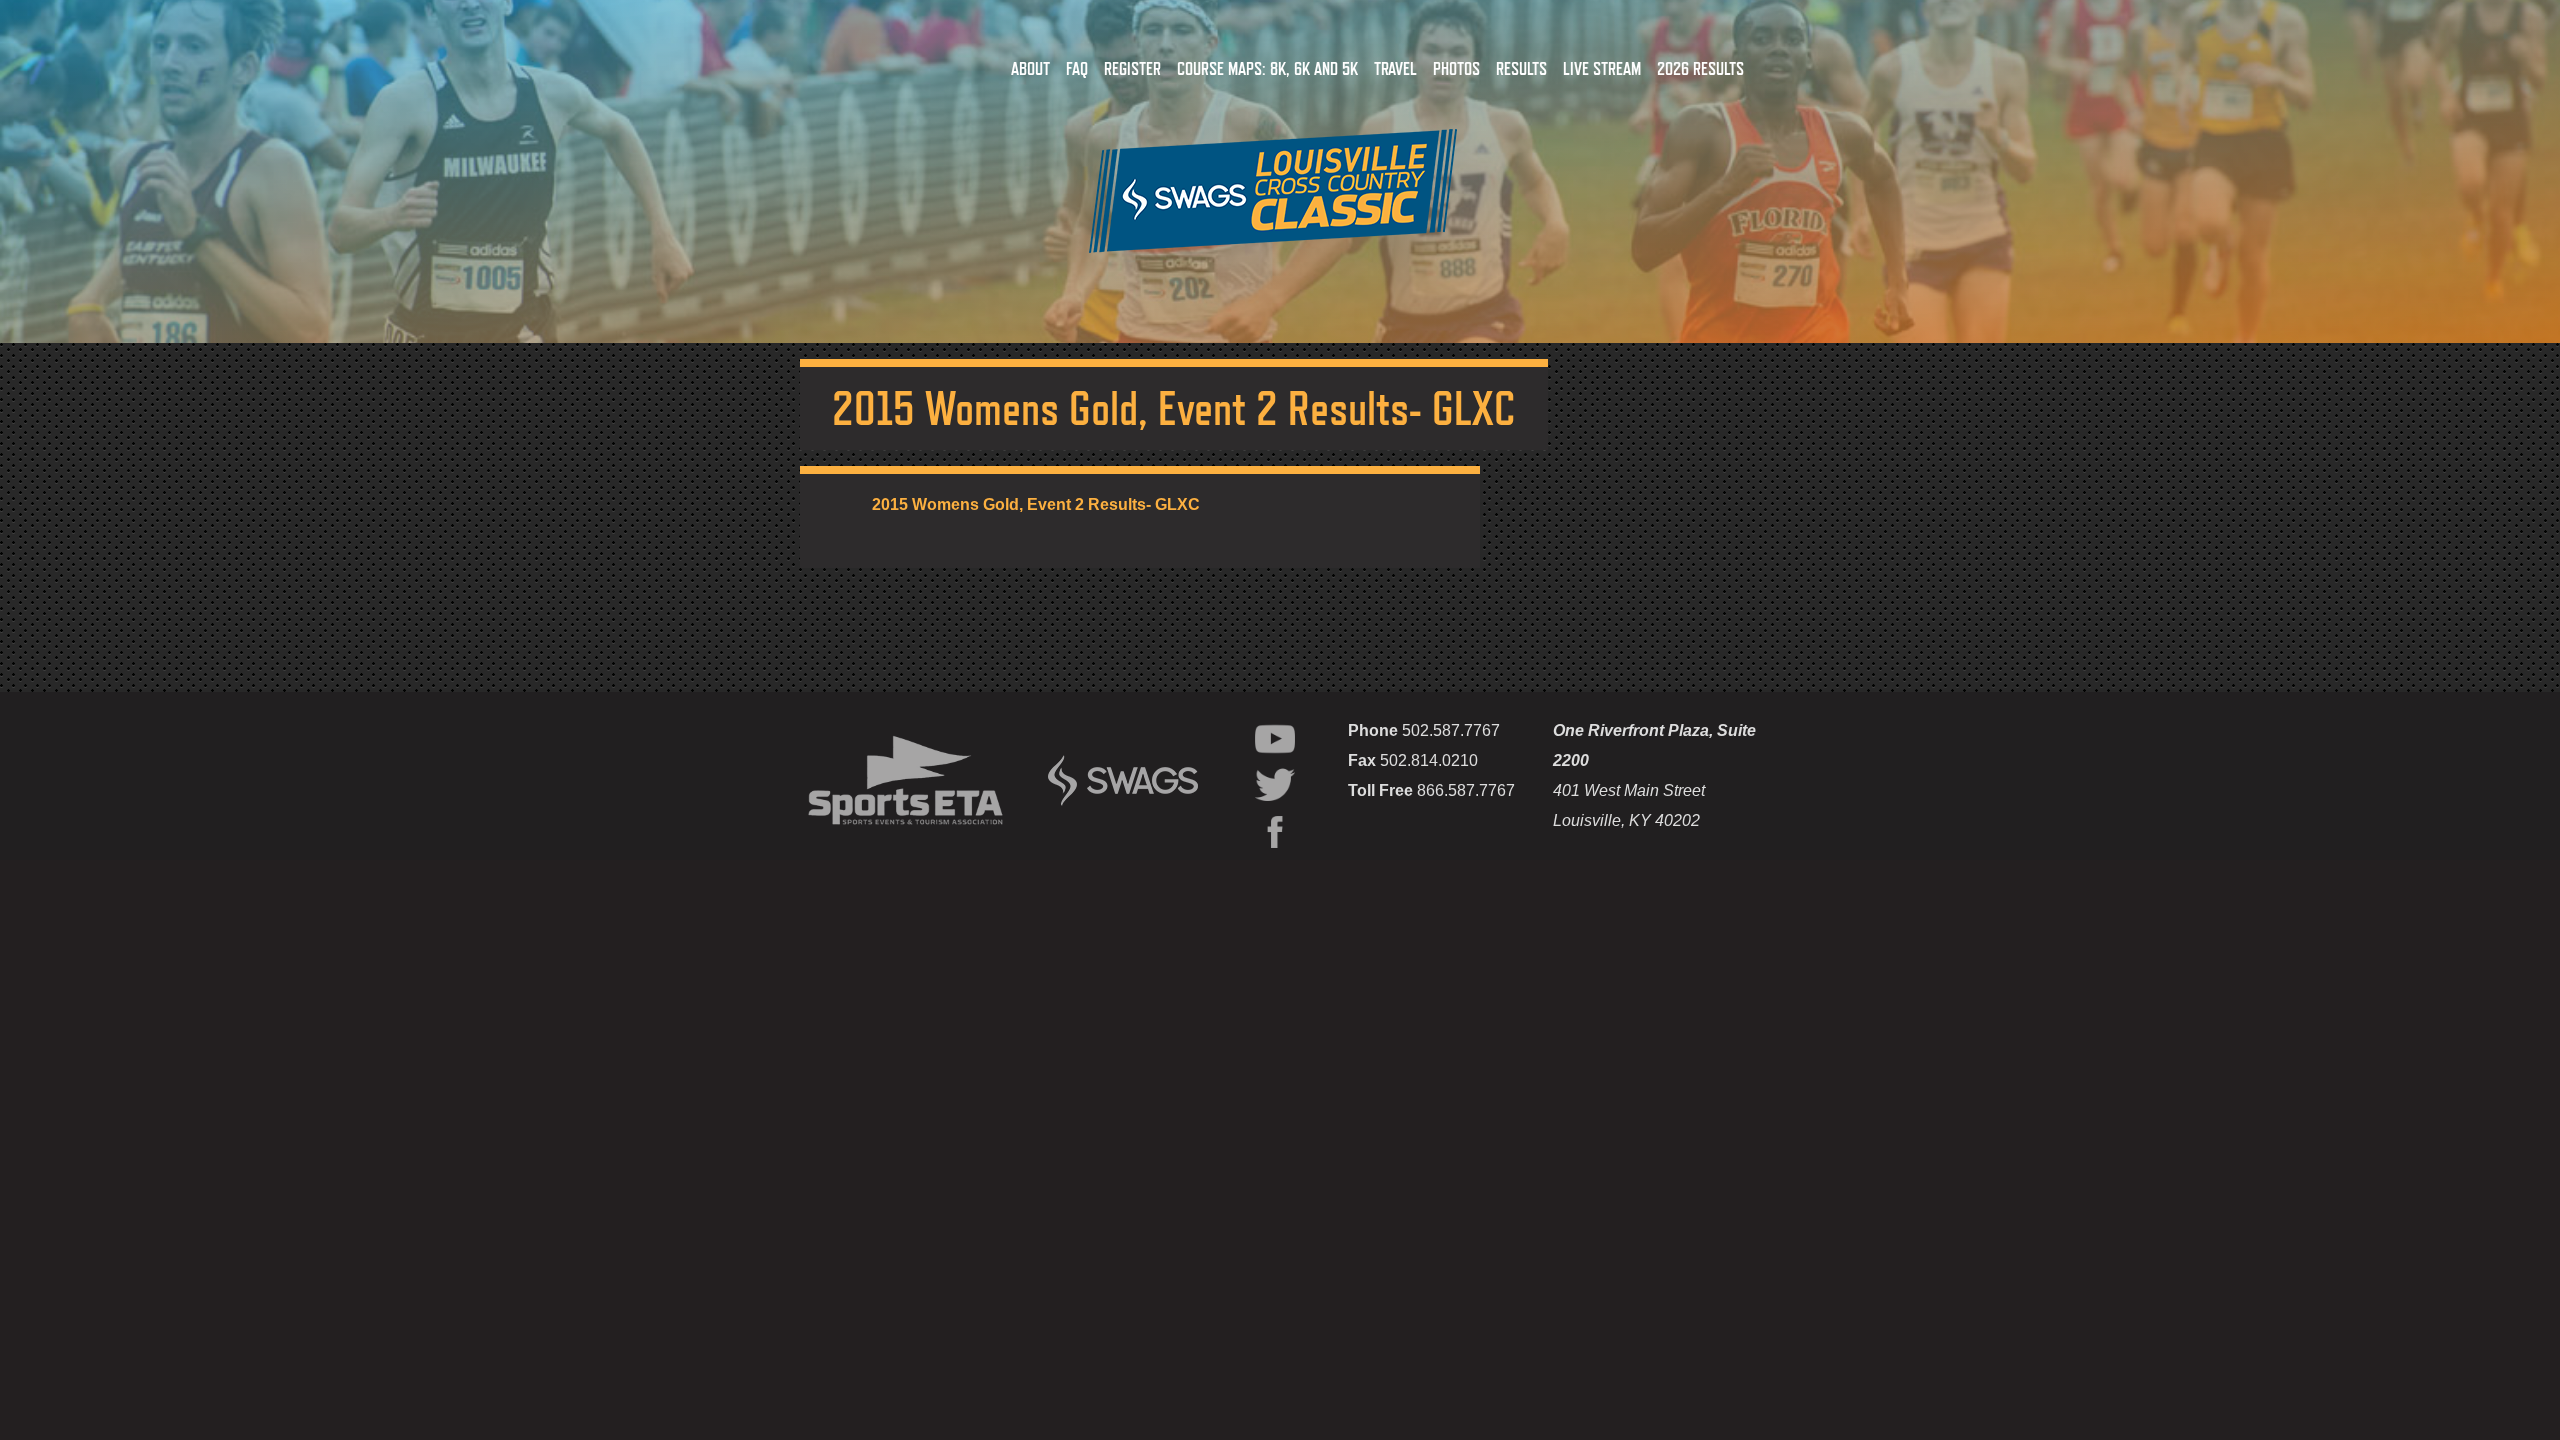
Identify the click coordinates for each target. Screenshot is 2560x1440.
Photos (1456, 68)
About (1030, 68)
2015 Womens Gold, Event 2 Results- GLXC (1036, 504)
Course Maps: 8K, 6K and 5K (1267, 68)
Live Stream (1602, 68)
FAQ (1077, 68)
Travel (1395, 68)
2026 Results (1700, 68)
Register (1132, 68)
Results (1521, 68)
